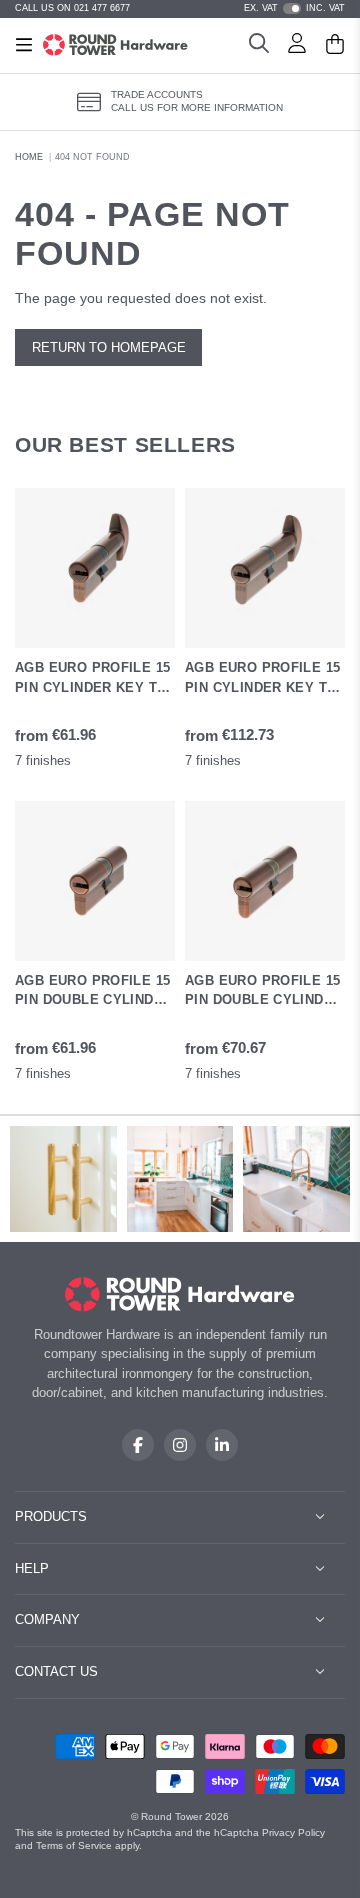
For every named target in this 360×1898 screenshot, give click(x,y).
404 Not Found (92, 157)
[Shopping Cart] (335, 46)
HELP (32, 1568)
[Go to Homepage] (115, 45)
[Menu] (24, 45)
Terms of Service (74, 1845)
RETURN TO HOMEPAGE (109, 347)
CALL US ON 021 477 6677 (72, 8)
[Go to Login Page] (297, 46)
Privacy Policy (293, 1832)
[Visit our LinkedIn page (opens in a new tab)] (222, 1445)
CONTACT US (56, 1671)
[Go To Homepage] (180, 1294)
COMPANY (47, 1619)
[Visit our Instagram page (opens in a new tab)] (180, 1445)
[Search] (259, 46)
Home (29, 157)
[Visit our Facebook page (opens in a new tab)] (138, 1445)
